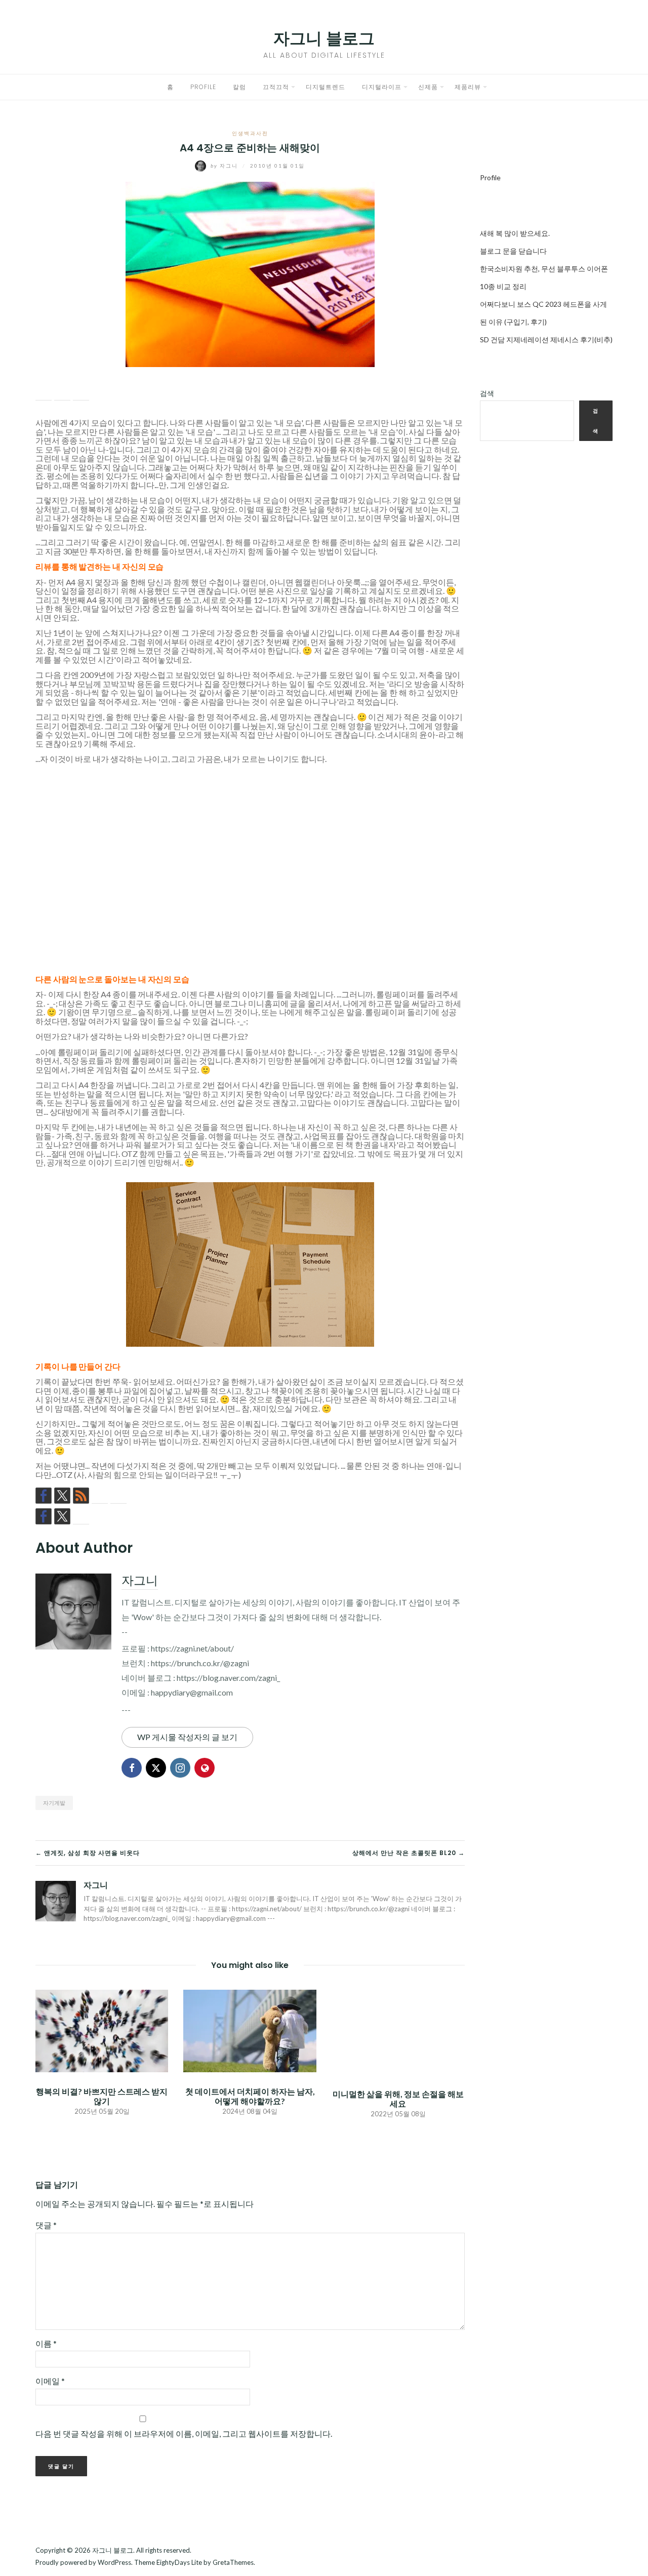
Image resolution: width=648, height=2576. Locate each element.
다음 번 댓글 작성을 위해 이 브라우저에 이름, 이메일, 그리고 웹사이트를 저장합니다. (184, 2433)
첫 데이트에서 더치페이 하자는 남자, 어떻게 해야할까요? (250, 2096)
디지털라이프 (382, 87)
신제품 (428, 87)
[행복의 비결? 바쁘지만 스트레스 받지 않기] (102, 2029)
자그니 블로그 (324, 38)
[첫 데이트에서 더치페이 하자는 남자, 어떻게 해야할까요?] (250, 2029)
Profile (203, 87)
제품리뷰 (468, 87)
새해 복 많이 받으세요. (515, 233)
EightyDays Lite (179, 2562)
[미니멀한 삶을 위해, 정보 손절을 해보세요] (398, 2031)
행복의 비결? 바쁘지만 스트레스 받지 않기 (102, 2096)
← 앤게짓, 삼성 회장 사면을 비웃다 (88, 1853)
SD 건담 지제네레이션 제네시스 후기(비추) (546, 339)
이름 (46, 2343)
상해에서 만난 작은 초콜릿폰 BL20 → (409, 1853)
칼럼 (239, 87)
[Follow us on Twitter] (62, 1496)
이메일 (50, 2381)
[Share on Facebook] (44, 392)
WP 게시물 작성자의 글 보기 (187, 1737)
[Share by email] (81, 392)
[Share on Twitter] (62, 392)
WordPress (114, 2562)
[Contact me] (118, 1496)
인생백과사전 (250, 133)
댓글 (46, 2225)
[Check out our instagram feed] (100, 1496)
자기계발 (54, 1803)
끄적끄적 (276, 87)
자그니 (225, 166)
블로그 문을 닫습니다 (513, 251)
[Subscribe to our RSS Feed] (81, 1496)
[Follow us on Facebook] (44, 1496)
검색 (487, 393)
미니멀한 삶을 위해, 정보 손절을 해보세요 (398, 2099)
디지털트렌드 (326, 87)
